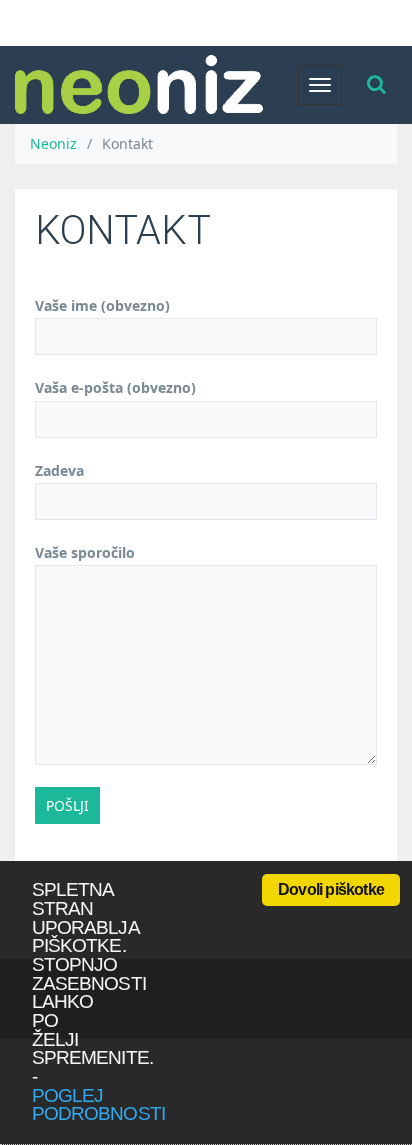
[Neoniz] (139, 84)
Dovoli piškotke (331, 889)
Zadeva (59, 470)
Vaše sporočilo (85, 552)
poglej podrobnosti (98, 1105)
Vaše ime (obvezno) (102, 305)
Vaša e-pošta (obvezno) (115, 387)
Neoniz (53, 143)
